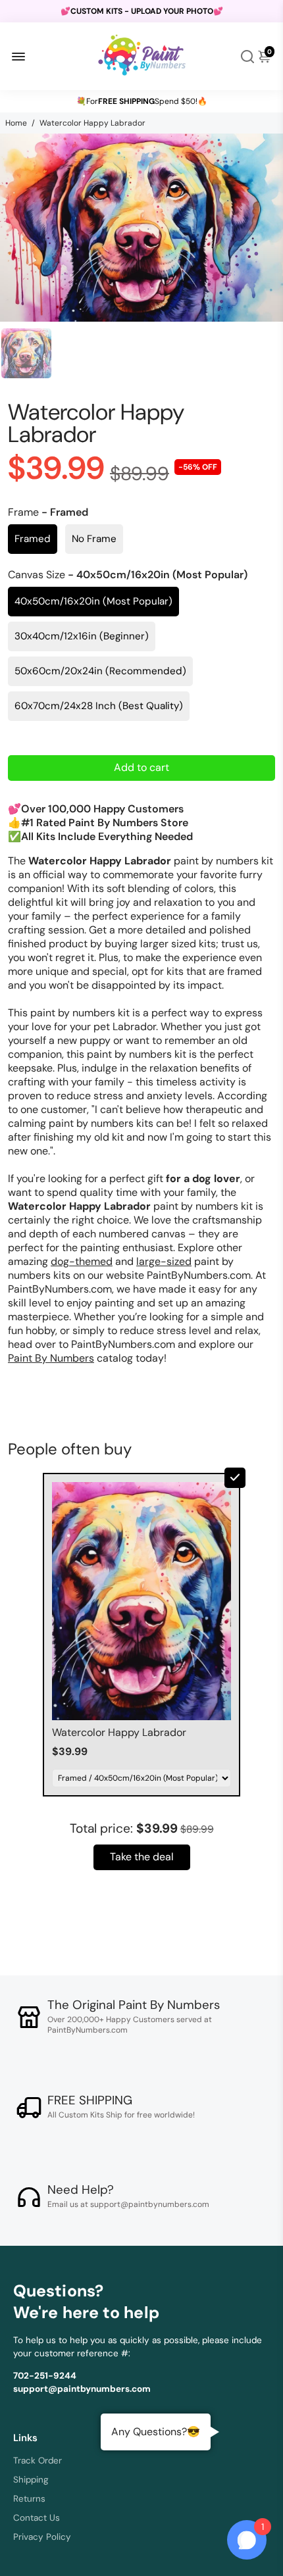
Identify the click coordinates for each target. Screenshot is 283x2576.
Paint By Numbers (51, 1358)
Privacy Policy (42, 2537)
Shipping (31, 2480)
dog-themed (82, 1261)
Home (16, 123)
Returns (29, 2499)
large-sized (164, 1261)
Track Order (38, 2461)
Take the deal (142, 1857)
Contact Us (37, 2518)
